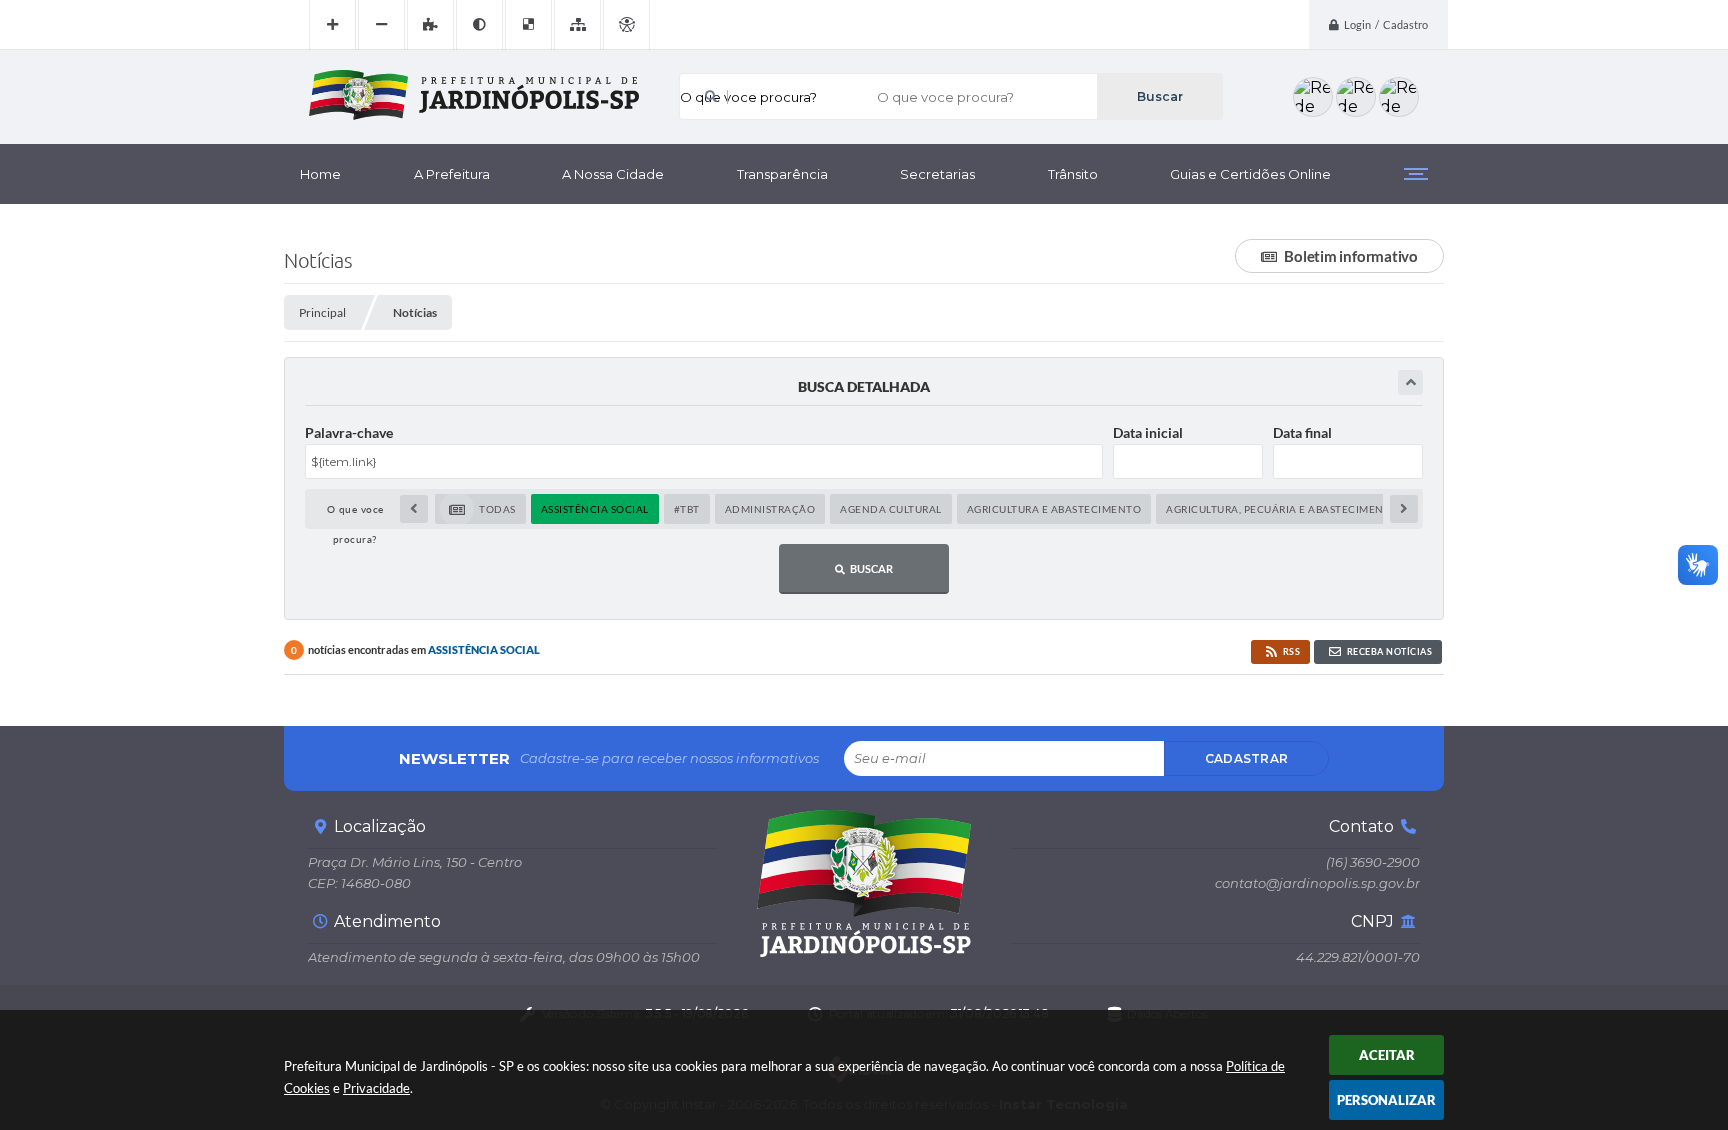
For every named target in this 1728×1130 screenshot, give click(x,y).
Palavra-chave (349, 432)
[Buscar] (1159, 96)
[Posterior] (1404, 509)
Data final (1302, 432)
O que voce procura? (748, 97)
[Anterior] (414, 509)
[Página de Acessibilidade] (626, 25)
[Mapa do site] (577, 25)
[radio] (480, 509)
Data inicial (1148, 432)
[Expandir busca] (1410, 382)
